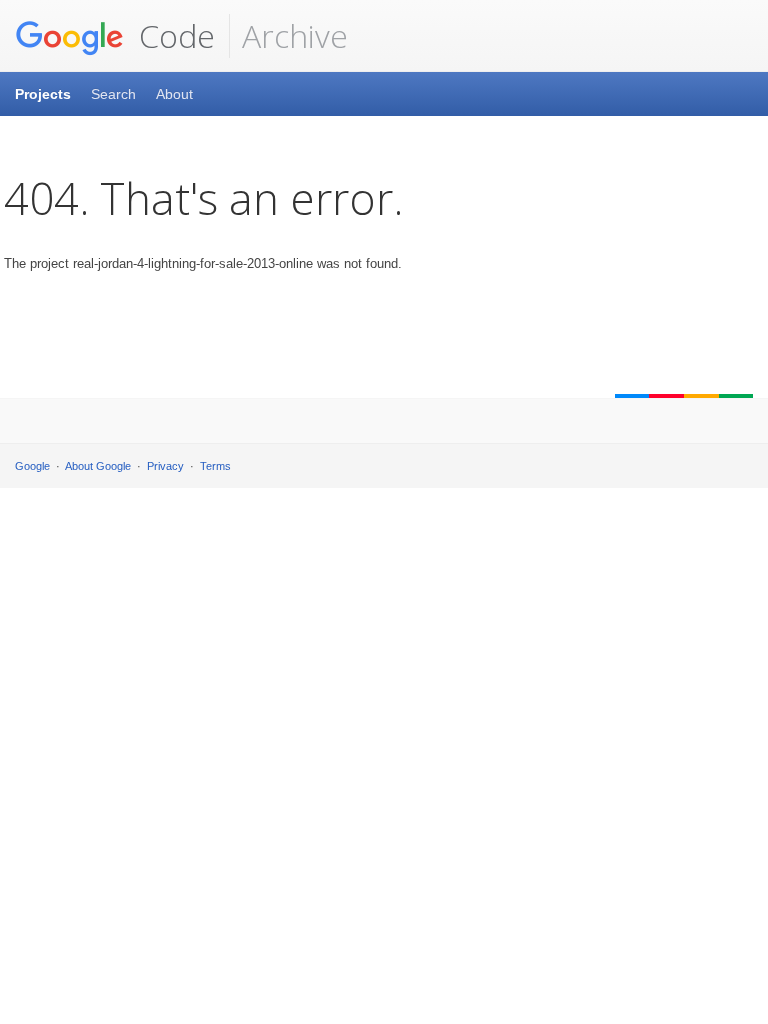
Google (32, 466)
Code (173, 35)
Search (113, 94)
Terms (215, 466)
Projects (43, 94)
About (174, 94)
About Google (98, 466)
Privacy (165, 466)
